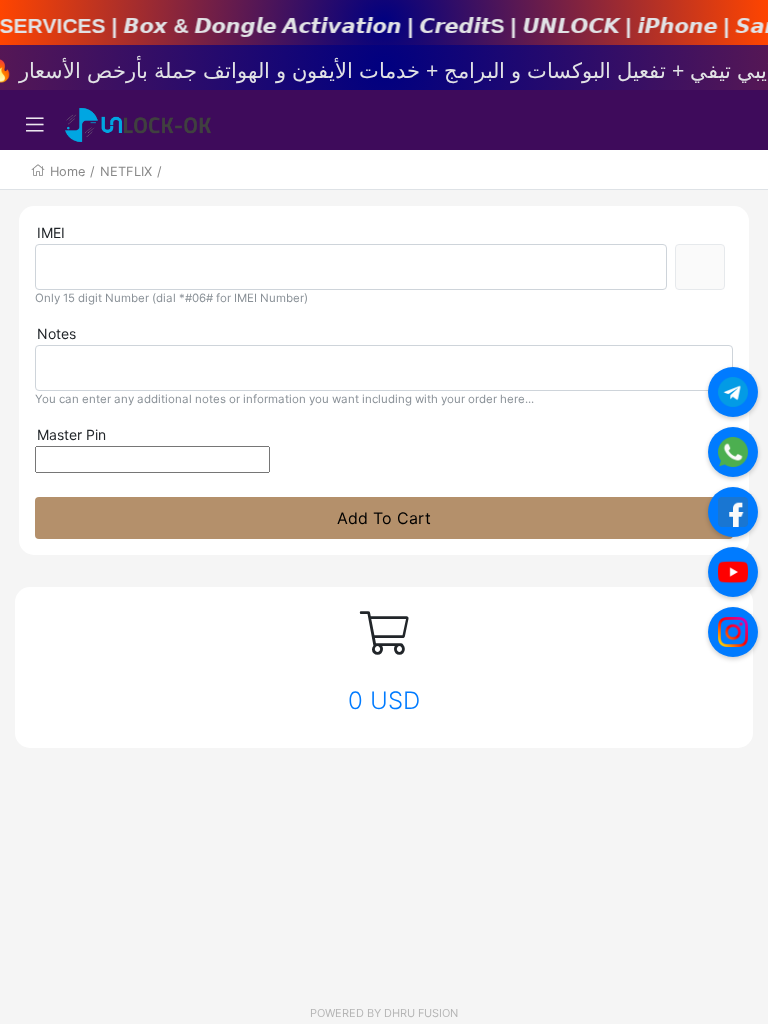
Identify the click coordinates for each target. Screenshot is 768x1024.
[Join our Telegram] (733, 392)
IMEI (51, 232)
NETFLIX (126, 171)
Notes (56, 333)
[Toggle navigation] (35, 125)
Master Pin (71, 434)
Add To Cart (384, 518)
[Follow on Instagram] (733, 632)
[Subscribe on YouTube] (733, 572)
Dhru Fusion (421, 1013)
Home (67, 171)
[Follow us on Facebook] (733, 512)
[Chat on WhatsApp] (733, 452)
